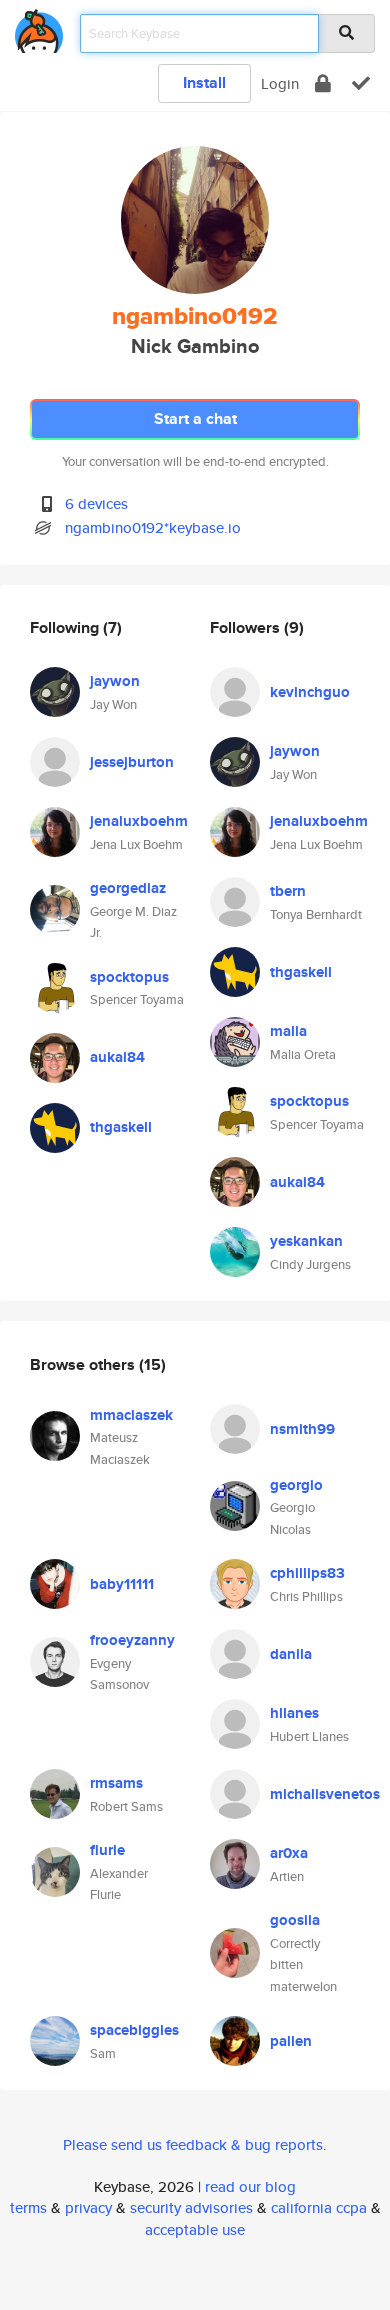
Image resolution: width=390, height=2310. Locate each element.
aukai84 (117, 1057)
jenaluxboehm (139, 821)
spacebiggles (134, 2030)
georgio (296, 1485)
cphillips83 (307, 1573)
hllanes (294, 1713)
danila (291, 1654)
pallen (291, 2041)
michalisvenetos (325, 1794)
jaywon (115, 681)
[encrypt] (323, 83)
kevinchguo (310, 692)
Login (280, 83)
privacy (88, 2207)
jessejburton (132, 762)
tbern (288, 891)
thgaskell (121, 1127)
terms (28, 2207)
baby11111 (122, 1584)
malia (288, 1031)
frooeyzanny (132, 1640)
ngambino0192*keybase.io (153, 527)
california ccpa (319, 2207)
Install (204, 82)
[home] (39, 27)
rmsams (116, 1783)
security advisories (191, 2207)
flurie (107, 1850)
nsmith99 (302, 1429)
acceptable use (195, 2229)
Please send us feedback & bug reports (193, 2144)
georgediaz (128, 888)
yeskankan (306, 1241)
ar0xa (289, 1853)
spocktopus (129, 977)
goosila (295, 1920)
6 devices (96, 503)
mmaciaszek (131, 1415)
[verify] (361, 83)
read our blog (250, 2186)
